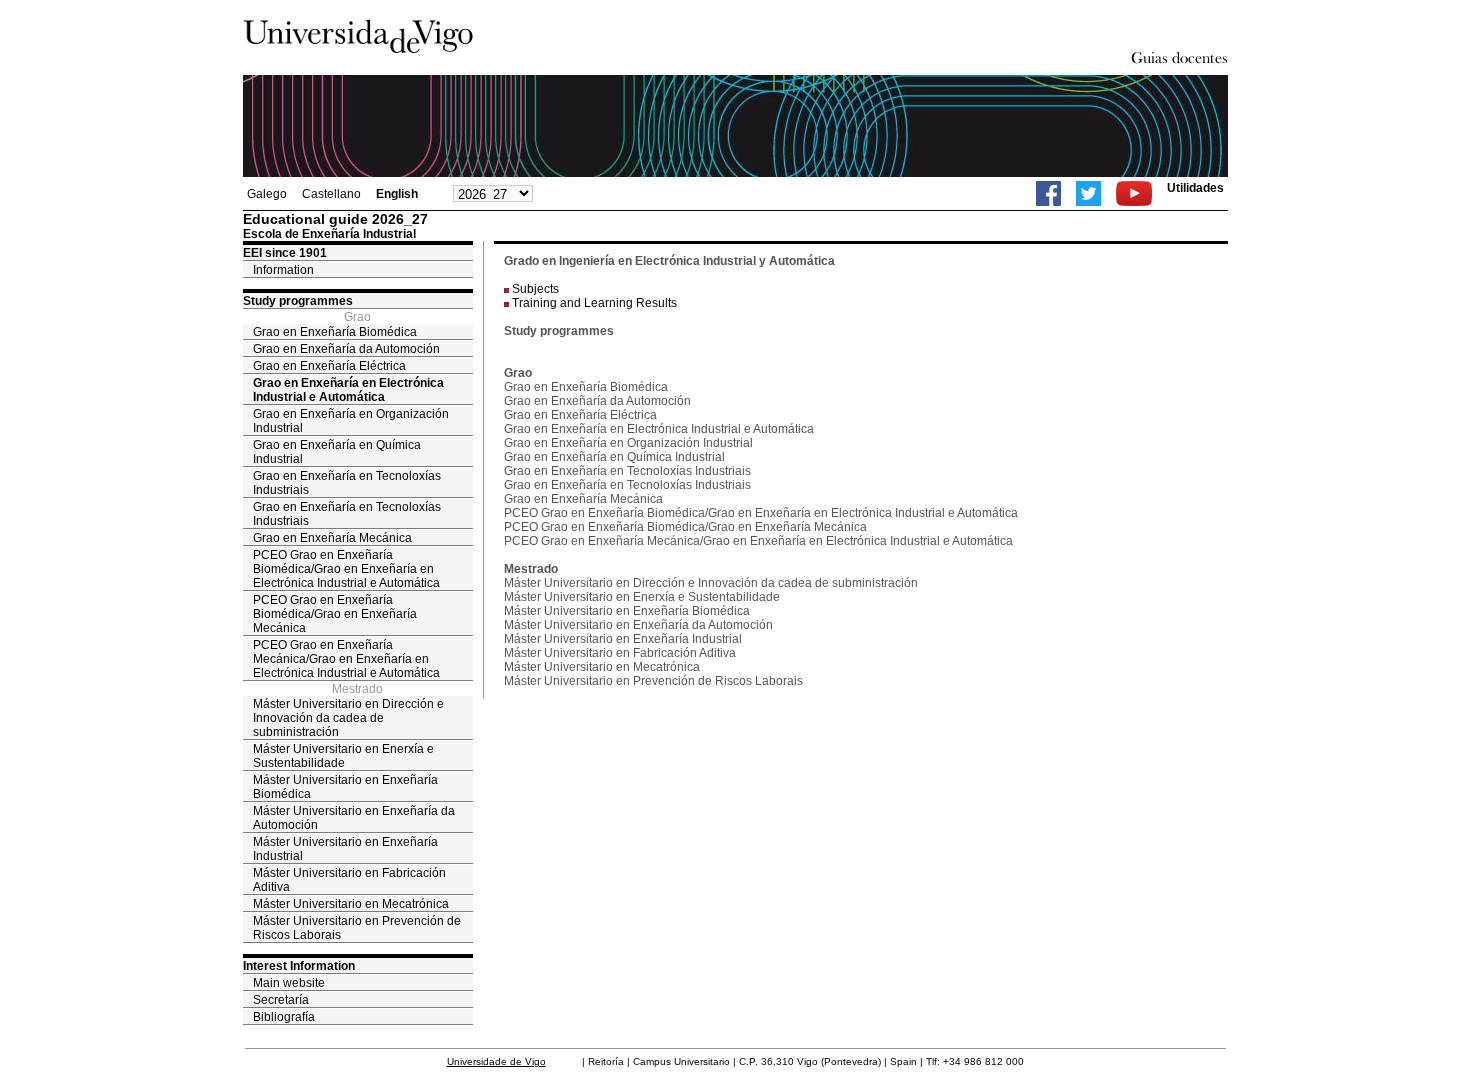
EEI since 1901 (285, 253)
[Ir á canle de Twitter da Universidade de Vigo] (1088, 193)
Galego (267, 194)
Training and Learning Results (594, 303)
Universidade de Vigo (496, 1061)
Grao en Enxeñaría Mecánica (332, 538)
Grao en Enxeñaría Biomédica (335, 332)
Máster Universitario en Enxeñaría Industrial (345, 849)
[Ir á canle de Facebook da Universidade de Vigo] (1048, 193)
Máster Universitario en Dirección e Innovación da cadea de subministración (348, 718)
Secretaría (281, 1000)
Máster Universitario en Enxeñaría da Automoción (354, 818)
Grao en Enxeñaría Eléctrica (329, 366)
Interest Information (299, 966)
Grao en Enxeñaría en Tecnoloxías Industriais (347, 483)
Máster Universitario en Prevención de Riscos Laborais (357, 928)
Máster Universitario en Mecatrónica (351, 904)
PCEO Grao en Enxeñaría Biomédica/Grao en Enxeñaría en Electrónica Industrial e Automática (346, 569)
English (397, 194)
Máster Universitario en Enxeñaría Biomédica (345, 787)
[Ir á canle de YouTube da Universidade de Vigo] (1134, 193)
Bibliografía (284, 1017)
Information (283, 270)
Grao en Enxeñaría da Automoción (346, 349)
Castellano (331, 194)
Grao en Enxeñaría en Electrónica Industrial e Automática (348, 390)
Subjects (535, 289)
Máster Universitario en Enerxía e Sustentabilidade (343, 756)
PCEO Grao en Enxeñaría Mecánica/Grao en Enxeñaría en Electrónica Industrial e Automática (346, 659)
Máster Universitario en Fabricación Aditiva (349, 880)
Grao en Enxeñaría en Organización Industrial (351, 421)
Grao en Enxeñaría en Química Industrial (337, 452)
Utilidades (1195, 188)
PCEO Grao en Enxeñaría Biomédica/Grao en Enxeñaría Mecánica (335, 614)
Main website (289, 983)
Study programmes (298, 301)
